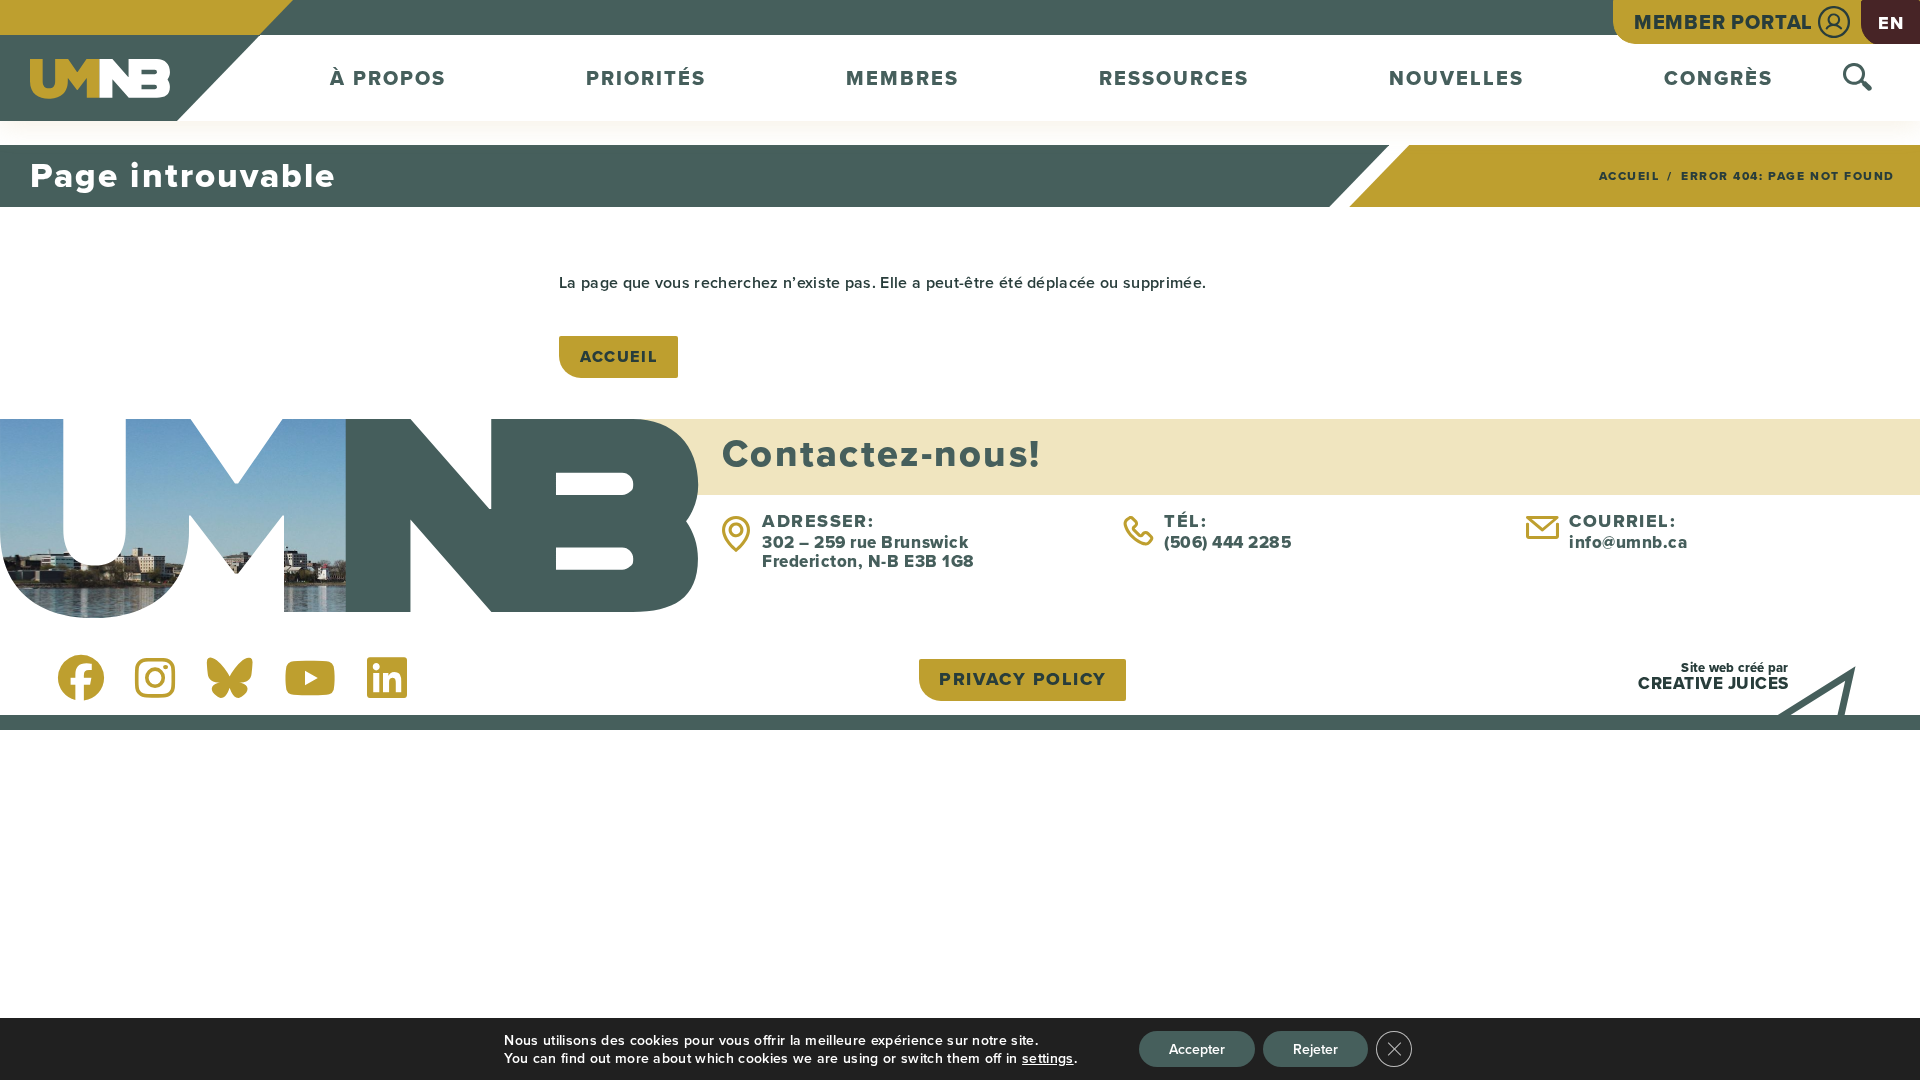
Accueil (1629, 176)
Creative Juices (1713, 683)
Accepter (1197, 1049)
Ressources (1174, 78)
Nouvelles (1456, 78)
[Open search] (1857, 78)
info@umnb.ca (1628, 542)
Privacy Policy (1022, 679)
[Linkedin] (387, 678)
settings (1048, 1058)
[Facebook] (81, 678)
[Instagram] (155, 678)
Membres (902, 78)
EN (1890, 23)
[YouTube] (310, 678)
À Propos (388, 78)
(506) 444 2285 (1227, 542)
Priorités (646, 78)
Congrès (1718, 78)
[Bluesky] (230, 678)
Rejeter (1315, 1049)
